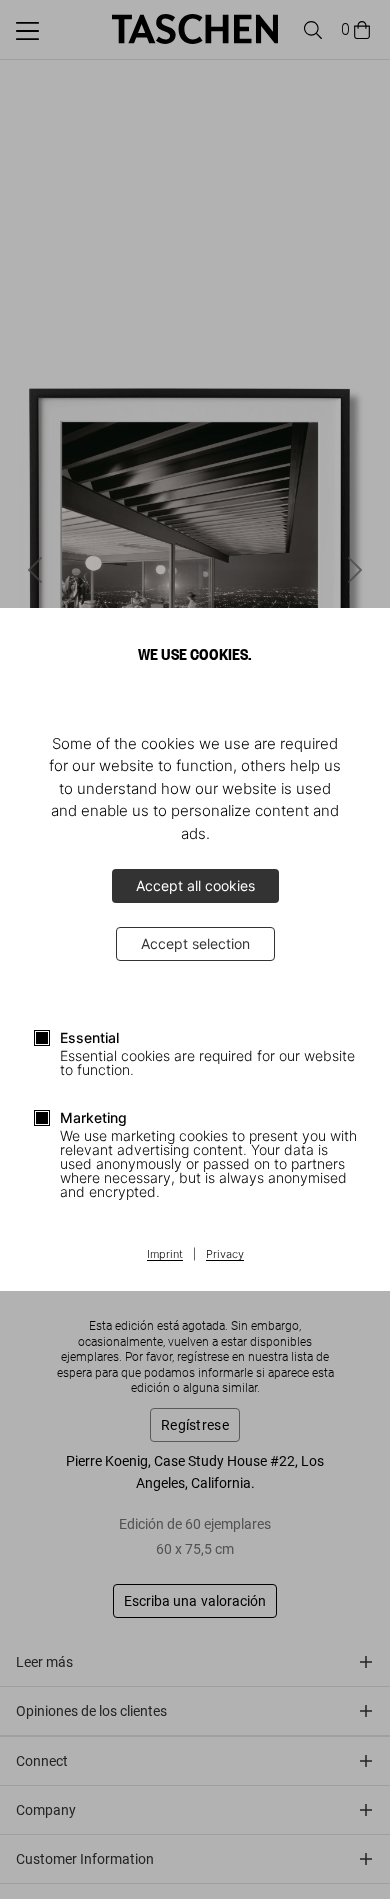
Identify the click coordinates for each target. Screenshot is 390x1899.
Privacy (225, 1255)
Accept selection (195, 943)
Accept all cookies (195, 885)
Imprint (165, 1255)
